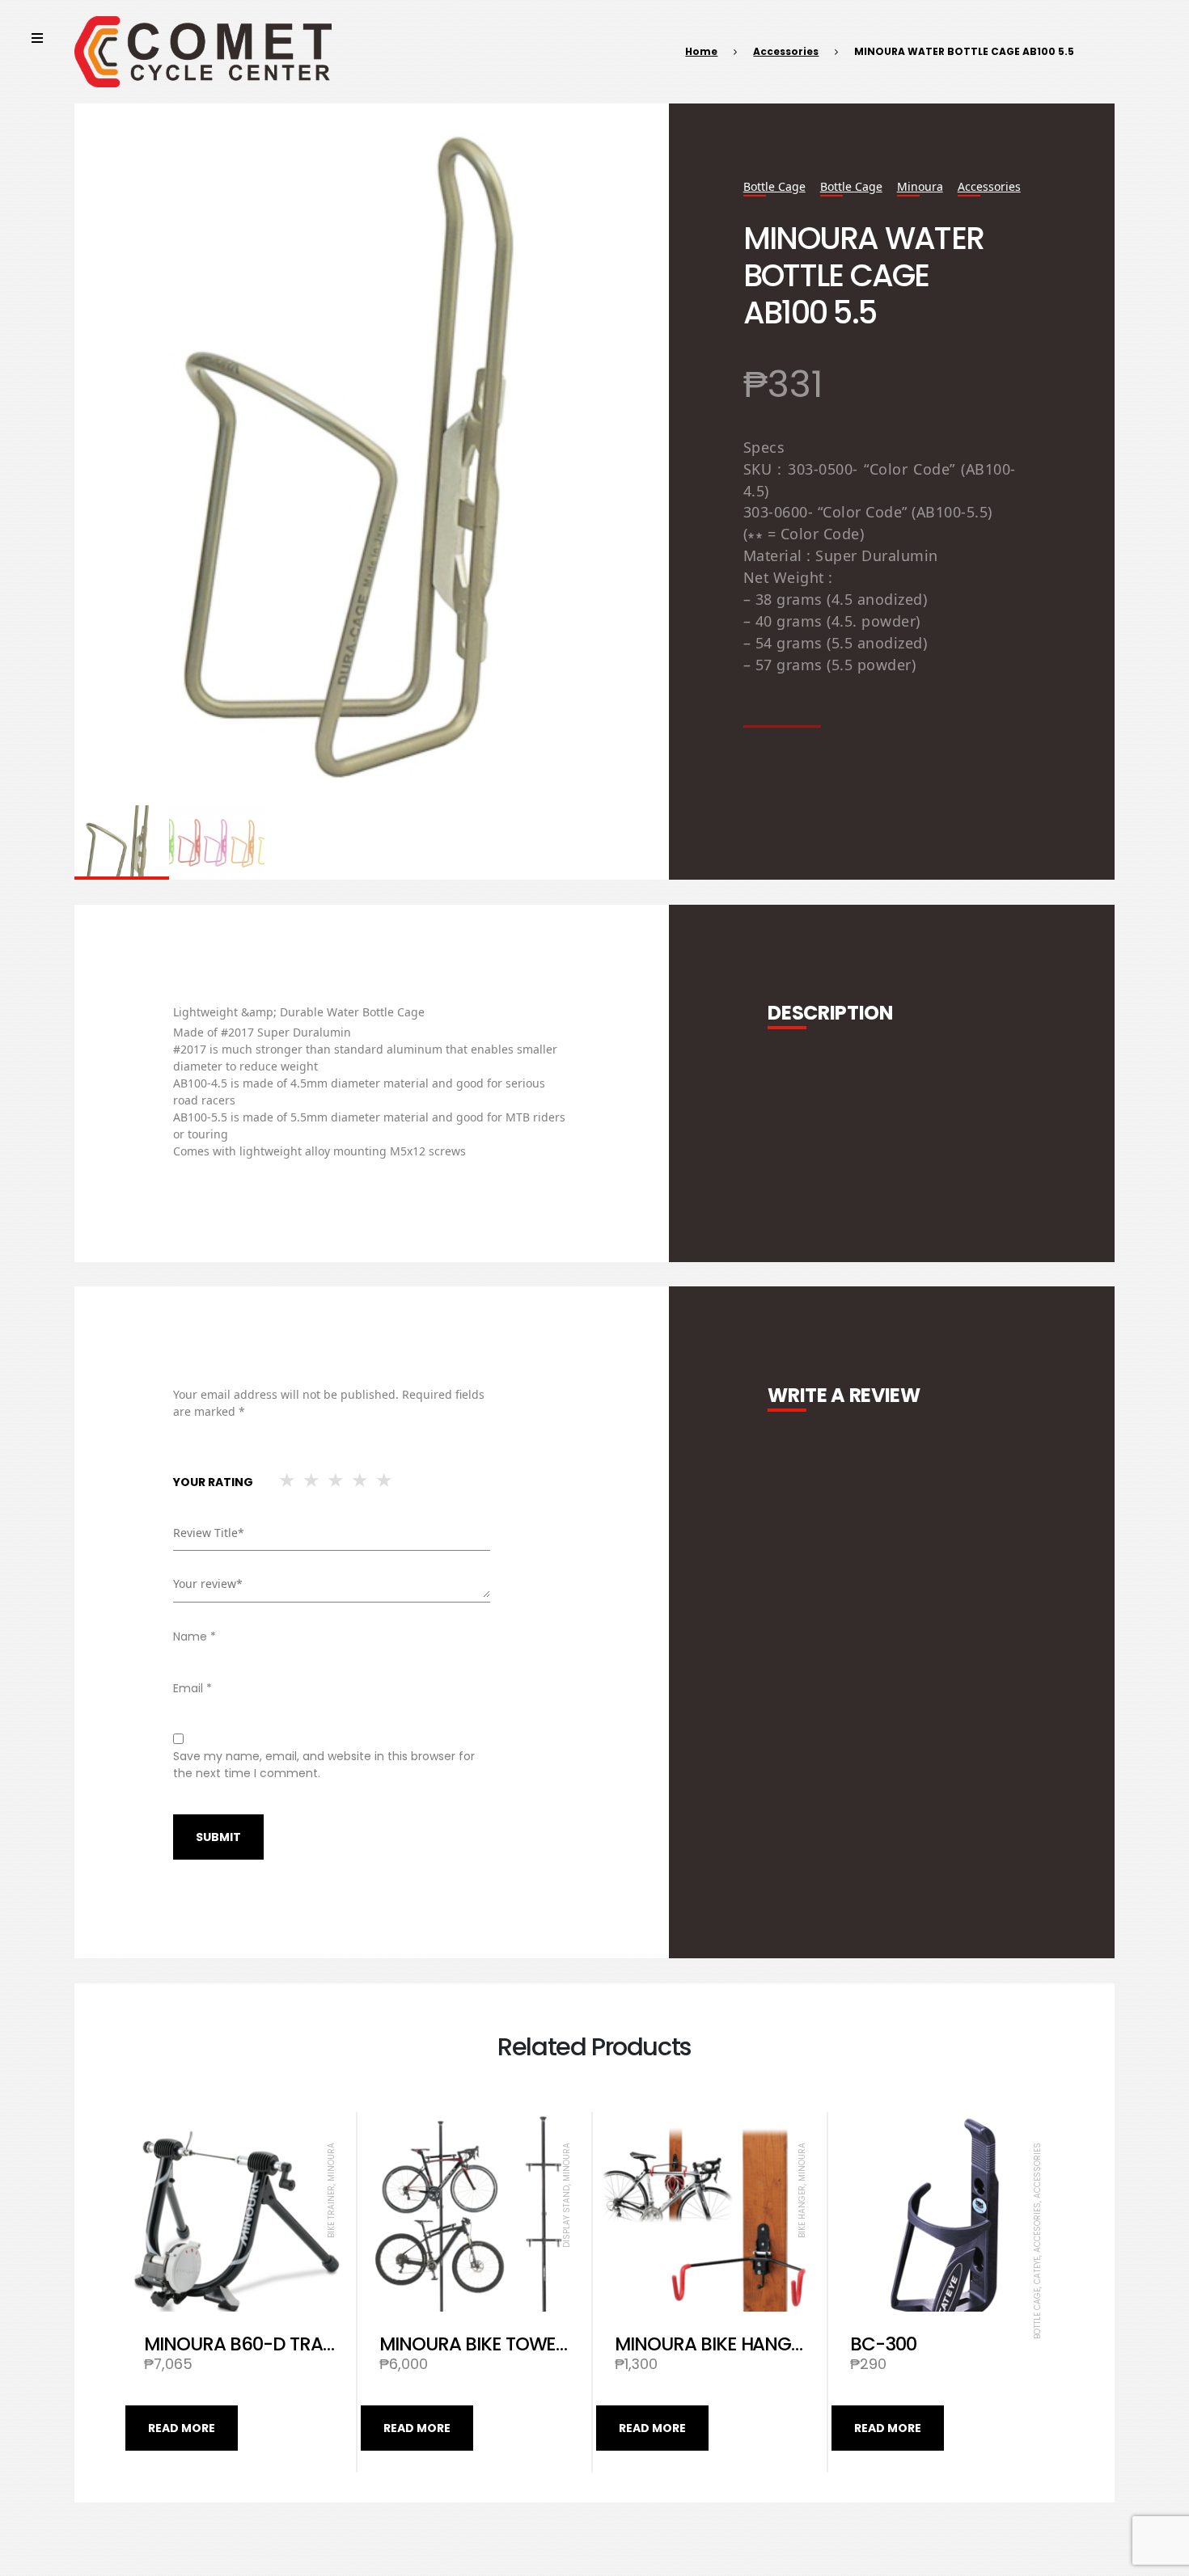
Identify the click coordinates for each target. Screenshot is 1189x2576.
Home (701, 51)
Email (193, 1688)
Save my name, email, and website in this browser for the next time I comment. (324, 1765)
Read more (182, 2428)
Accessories (786, 51)
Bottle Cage (774, 186)
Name (195, 1636)
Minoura (920, 186)
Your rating (213, 1482)
